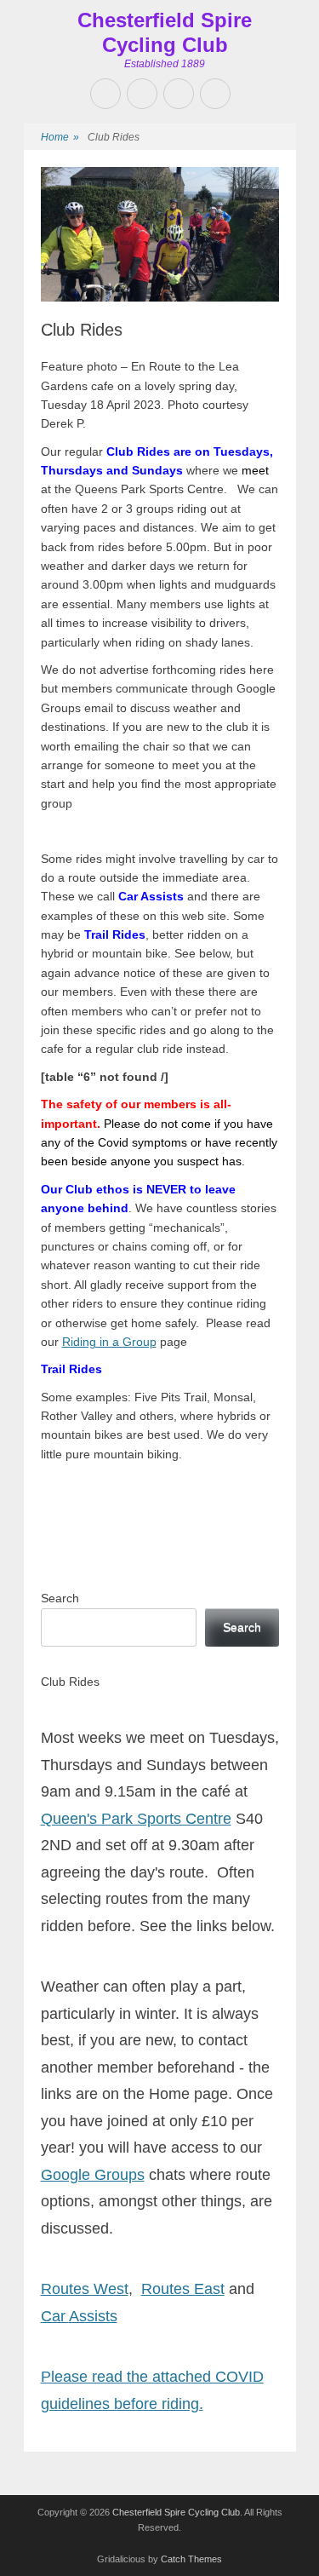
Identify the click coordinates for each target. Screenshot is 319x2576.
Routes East (183, 2289)
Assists (93, 2316)
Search (60, 1598)
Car (55, 2316)
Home (60, 137)
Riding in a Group (109, 1342)
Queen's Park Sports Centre (136, 1819)
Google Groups (93, 2175)
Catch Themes (191, 2559)
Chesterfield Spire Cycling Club (165, 32)
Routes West (85, 2289)
